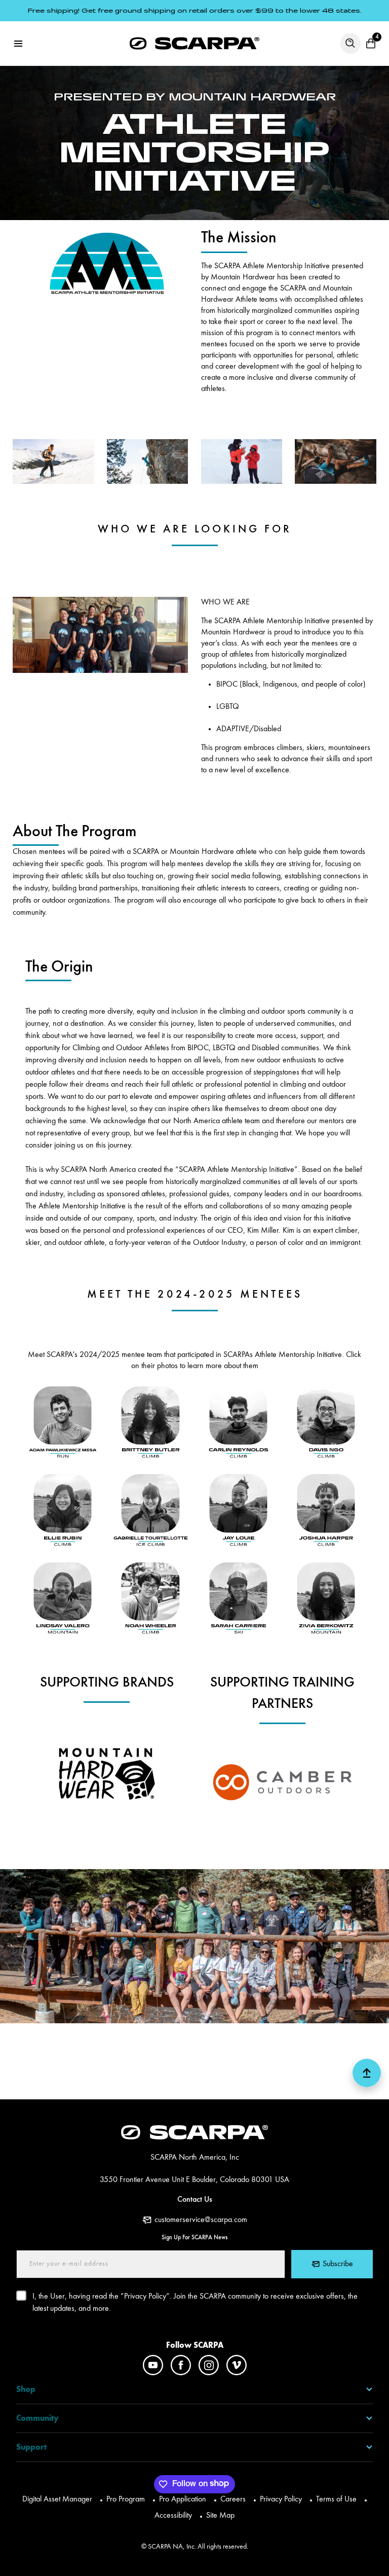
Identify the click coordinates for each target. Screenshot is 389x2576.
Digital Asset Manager (57, 2499)
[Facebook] (181, 2365)
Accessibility (173, 2516)
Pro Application (183, 2499)
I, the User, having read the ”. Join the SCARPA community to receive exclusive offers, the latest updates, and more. (195, 2303)
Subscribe (338, 2264)
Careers (233, 2499)
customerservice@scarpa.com (201, 2220)
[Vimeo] (237, 2365)
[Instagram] (209, 2365)
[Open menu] (18, 44)
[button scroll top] (367, 2077)
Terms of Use (336, 2499)
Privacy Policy (281, 2499)
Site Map (220, 2516)
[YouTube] (153, 2365)
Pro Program (126, 2499)
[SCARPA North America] (194, 43)
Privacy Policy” (147, 2297)
